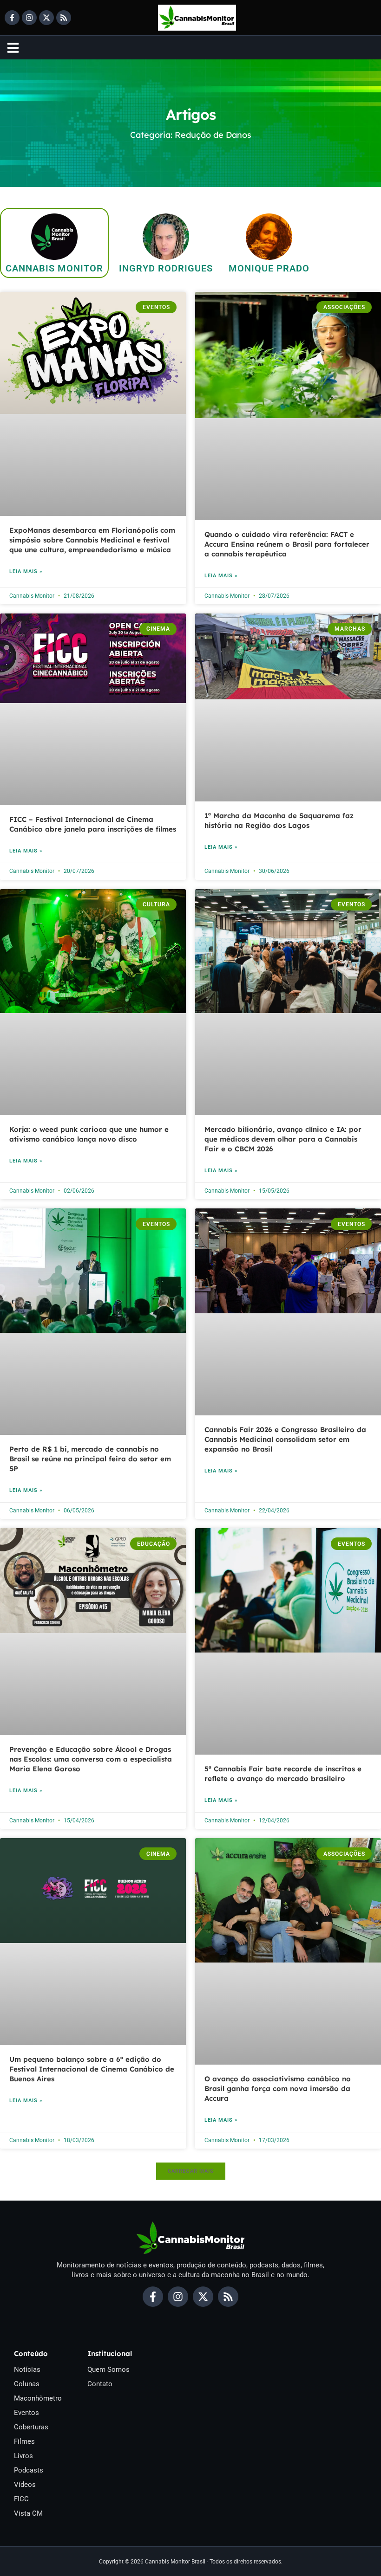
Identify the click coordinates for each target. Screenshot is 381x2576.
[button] (191, 2171)
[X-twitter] (46, 18)
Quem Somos (108, 2369)
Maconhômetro (38, 2398)
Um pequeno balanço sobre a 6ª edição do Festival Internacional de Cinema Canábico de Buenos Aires (92, 2069)
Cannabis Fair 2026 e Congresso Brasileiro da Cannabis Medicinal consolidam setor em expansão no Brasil (285, 1439)
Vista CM (28, 2513)
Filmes (24, 2441)
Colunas (27, 2384)
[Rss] (64, 18)
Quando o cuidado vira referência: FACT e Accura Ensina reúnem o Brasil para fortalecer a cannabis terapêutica (287, 544)
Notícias (27, 2369)
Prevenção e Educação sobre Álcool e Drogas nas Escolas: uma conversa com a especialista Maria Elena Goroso (91, 1759)
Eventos (26, 2413)
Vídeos (25, 2485)
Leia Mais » (26, 571)
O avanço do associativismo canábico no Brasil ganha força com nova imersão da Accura (278, 2089)
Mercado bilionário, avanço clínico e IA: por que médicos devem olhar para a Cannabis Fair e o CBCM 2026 (283, 1139)
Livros (23, 2456)
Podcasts (29, 2470)
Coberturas (31, 2427)
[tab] (54, 243)
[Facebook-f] (12, 18)
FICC (21, 2499)
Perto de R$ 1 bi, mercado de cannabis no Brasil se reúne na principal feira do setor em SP (90, 1459)
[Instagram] (29, 18)
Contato (100, 2384)
